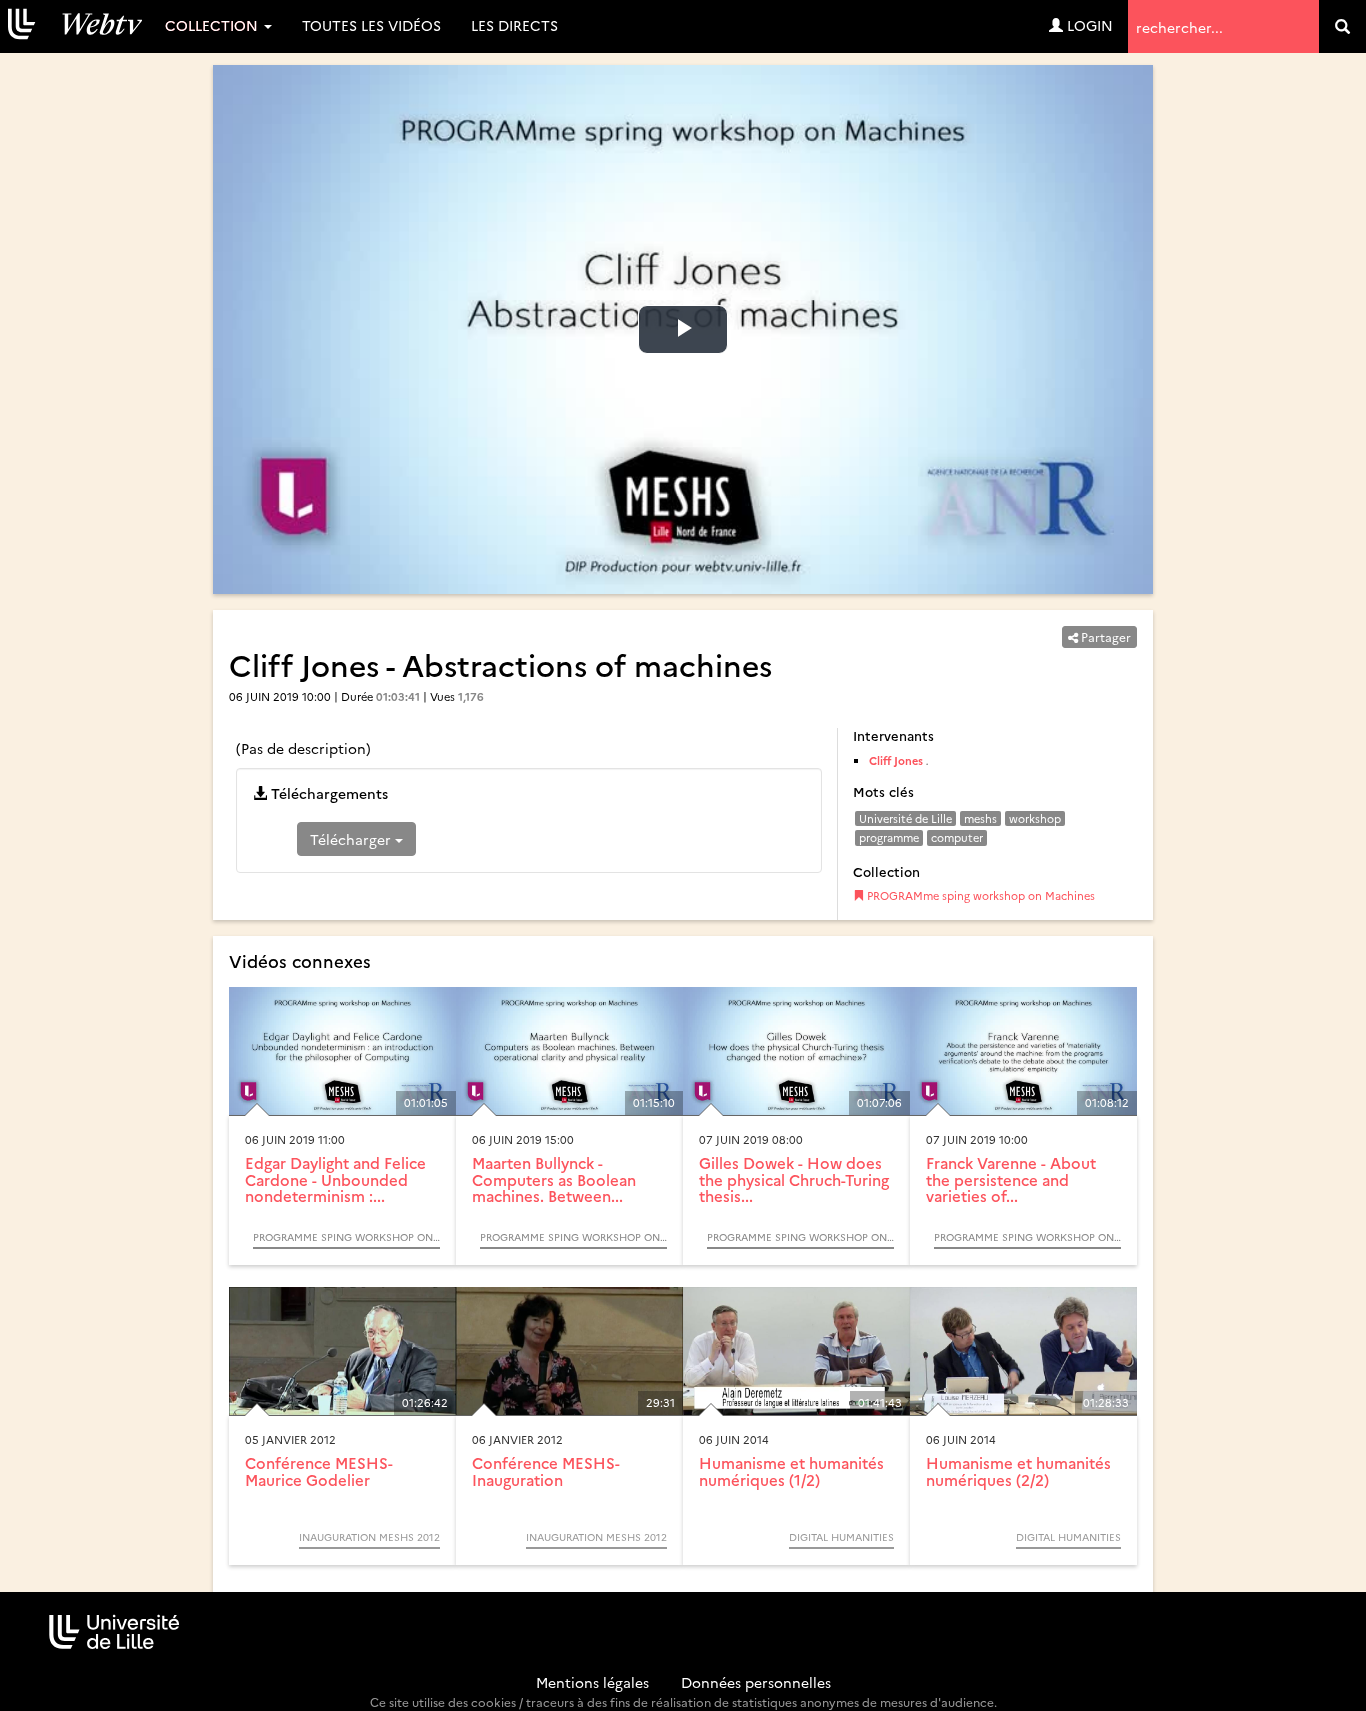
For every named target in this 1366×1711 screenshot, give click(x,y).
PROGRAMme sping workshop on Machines (979, 895)
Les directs (514, 25)
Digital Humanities (841, 1537)
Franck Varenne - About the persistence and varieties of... (1011, 1179)
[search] (1342, 26)
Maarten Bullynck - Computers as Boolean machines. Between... (554, 1179)
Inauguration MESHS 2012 (369, 1537)
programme (889, 837)
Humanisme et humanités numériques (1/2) (791, 1471)
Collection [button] (213, 25)
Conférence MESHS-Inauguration (546, 1471)
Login (1088, 25)
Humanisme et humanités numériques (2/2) (1018, 1471)
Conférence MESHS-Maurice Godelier (319, 1471)
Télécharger (352, 839)
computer (957, 837)
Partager (1104, 636)
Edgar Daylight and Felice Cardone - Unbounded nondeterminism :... (335, 1179)
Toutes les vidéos (371, 25)
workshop (1035, 818)
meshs (980, 818)
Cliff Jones (896, 760)
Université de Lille (905, 818)
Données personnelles (756, 1682)
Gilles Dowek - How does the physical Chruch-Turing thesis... (794, 1179)
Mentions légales (592, 1682)
